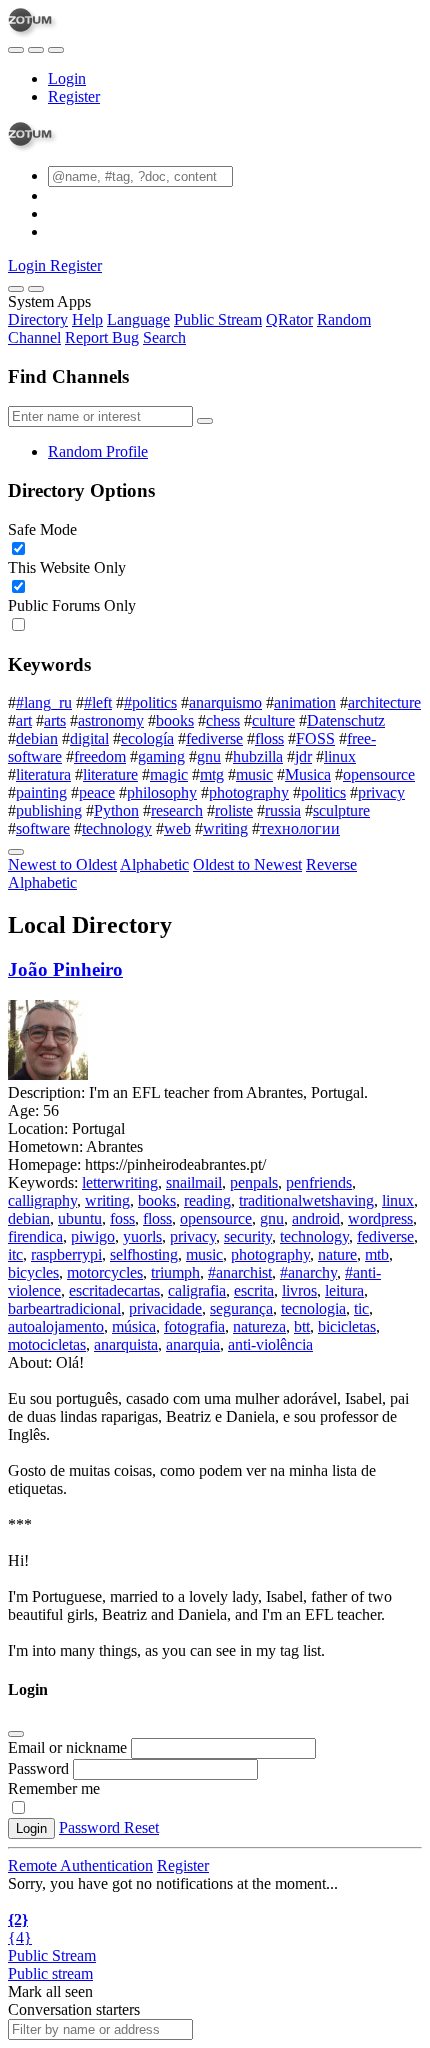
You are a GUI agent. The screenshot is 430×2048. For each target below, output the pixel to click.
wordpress (380, 1218)
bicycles (33, 1272)
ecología (147, 738)
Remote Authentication (80, 1865)
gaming (161, 756)
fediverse (214, 738)
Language (138, 319)
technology (117, 828)
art (24, 720)
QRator (289, 319)
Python (116, 810)
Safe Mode (42, 529)
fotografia (194, 1326)
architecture (384, 702)
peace (97, 792)
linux (340, 756)
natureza (259, 1326)
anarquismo (225, 702)
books (175, 720)
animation (305, 702)
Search (164, 337)
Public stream (50, 1973)
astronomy (111, 720)
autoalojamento (56, 1326)
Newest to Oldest (62, 864)
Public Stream (218, 319)
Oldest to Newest (247, 864)
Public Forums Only (72, 605)
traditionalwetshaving (306, 1200)
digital (89, 738)
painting (41, 792)
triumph (175, 1272)
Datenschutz (346, 720)
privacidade (165, 1308)
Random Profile (98, 451)
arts (55, 720)
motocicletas (47, 1344)
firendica (35, 1236)
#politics (150, 702)
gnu (209, 756)
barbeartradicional (64, 1308)
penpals (254, 1182)
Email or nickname (69, 1747)
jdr (303, 756)
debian (37, 738)
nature (337, 1254)
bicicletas (347, 1326)
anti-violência (270, 1344)
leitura (344, 1290)
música (134, 1326)
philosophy (162, 792)
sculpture (341, 810)
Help (87, 319)
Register (74, 96)
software (43, 828)
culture (273, 720)
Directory (38, 319)
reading (207, 1200)
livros (299, 1290)
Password (38, 1768)
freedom (100, 756)
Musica (308, 774)
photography (249, 792)
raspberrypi (66, 1254)
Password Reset (109, 1827)
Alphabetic (154, 864)
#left (98, 702)
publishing (49, 810)
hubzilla (258, 756)
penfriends (319, 1182)
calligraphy (42, 1200)
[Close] (36, 289)
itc (15, 1254)
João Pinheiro (65, 969)
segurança (241, 1308)
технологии (300, 828)
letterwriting (120, 1182)
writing (225, 828)
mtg (212, 774)
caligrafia (197, 1290)
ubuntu (80, 1218)
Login (67, 78)
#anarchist (240, 1272)
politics (323, 792)
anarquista (126, 1344)
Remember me (54, 1788)
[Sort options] (16, 852)
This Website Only (67, 567)
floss (269, 738)
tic (361, 1308)
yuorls (142, 1236)
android (316, 1218)
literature (110, 774)
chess (223, 720)
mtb (377, 1254)
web (177, 828)
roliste (234, 810)
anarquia (193, 1344)
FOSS (315, 738)
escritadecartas (114, 1290)
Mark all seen (50, 1991)
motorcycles (105, 1272)
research (177, 810)
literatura (43, 774)
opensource (379, 774)
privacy (381, 792)
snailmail (194, 1182)
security (248, 1236)
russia (283, 810)
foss (122, 1218)
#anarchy (308, 1272)
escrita (254, 1290)
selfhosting (144, 1254)
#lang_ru (44, 702)
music (254, 774)
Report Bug (102, 337)
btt (302, 1326)
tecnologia (313, 1308)
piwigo (93, 1236)
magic (169, 774)
